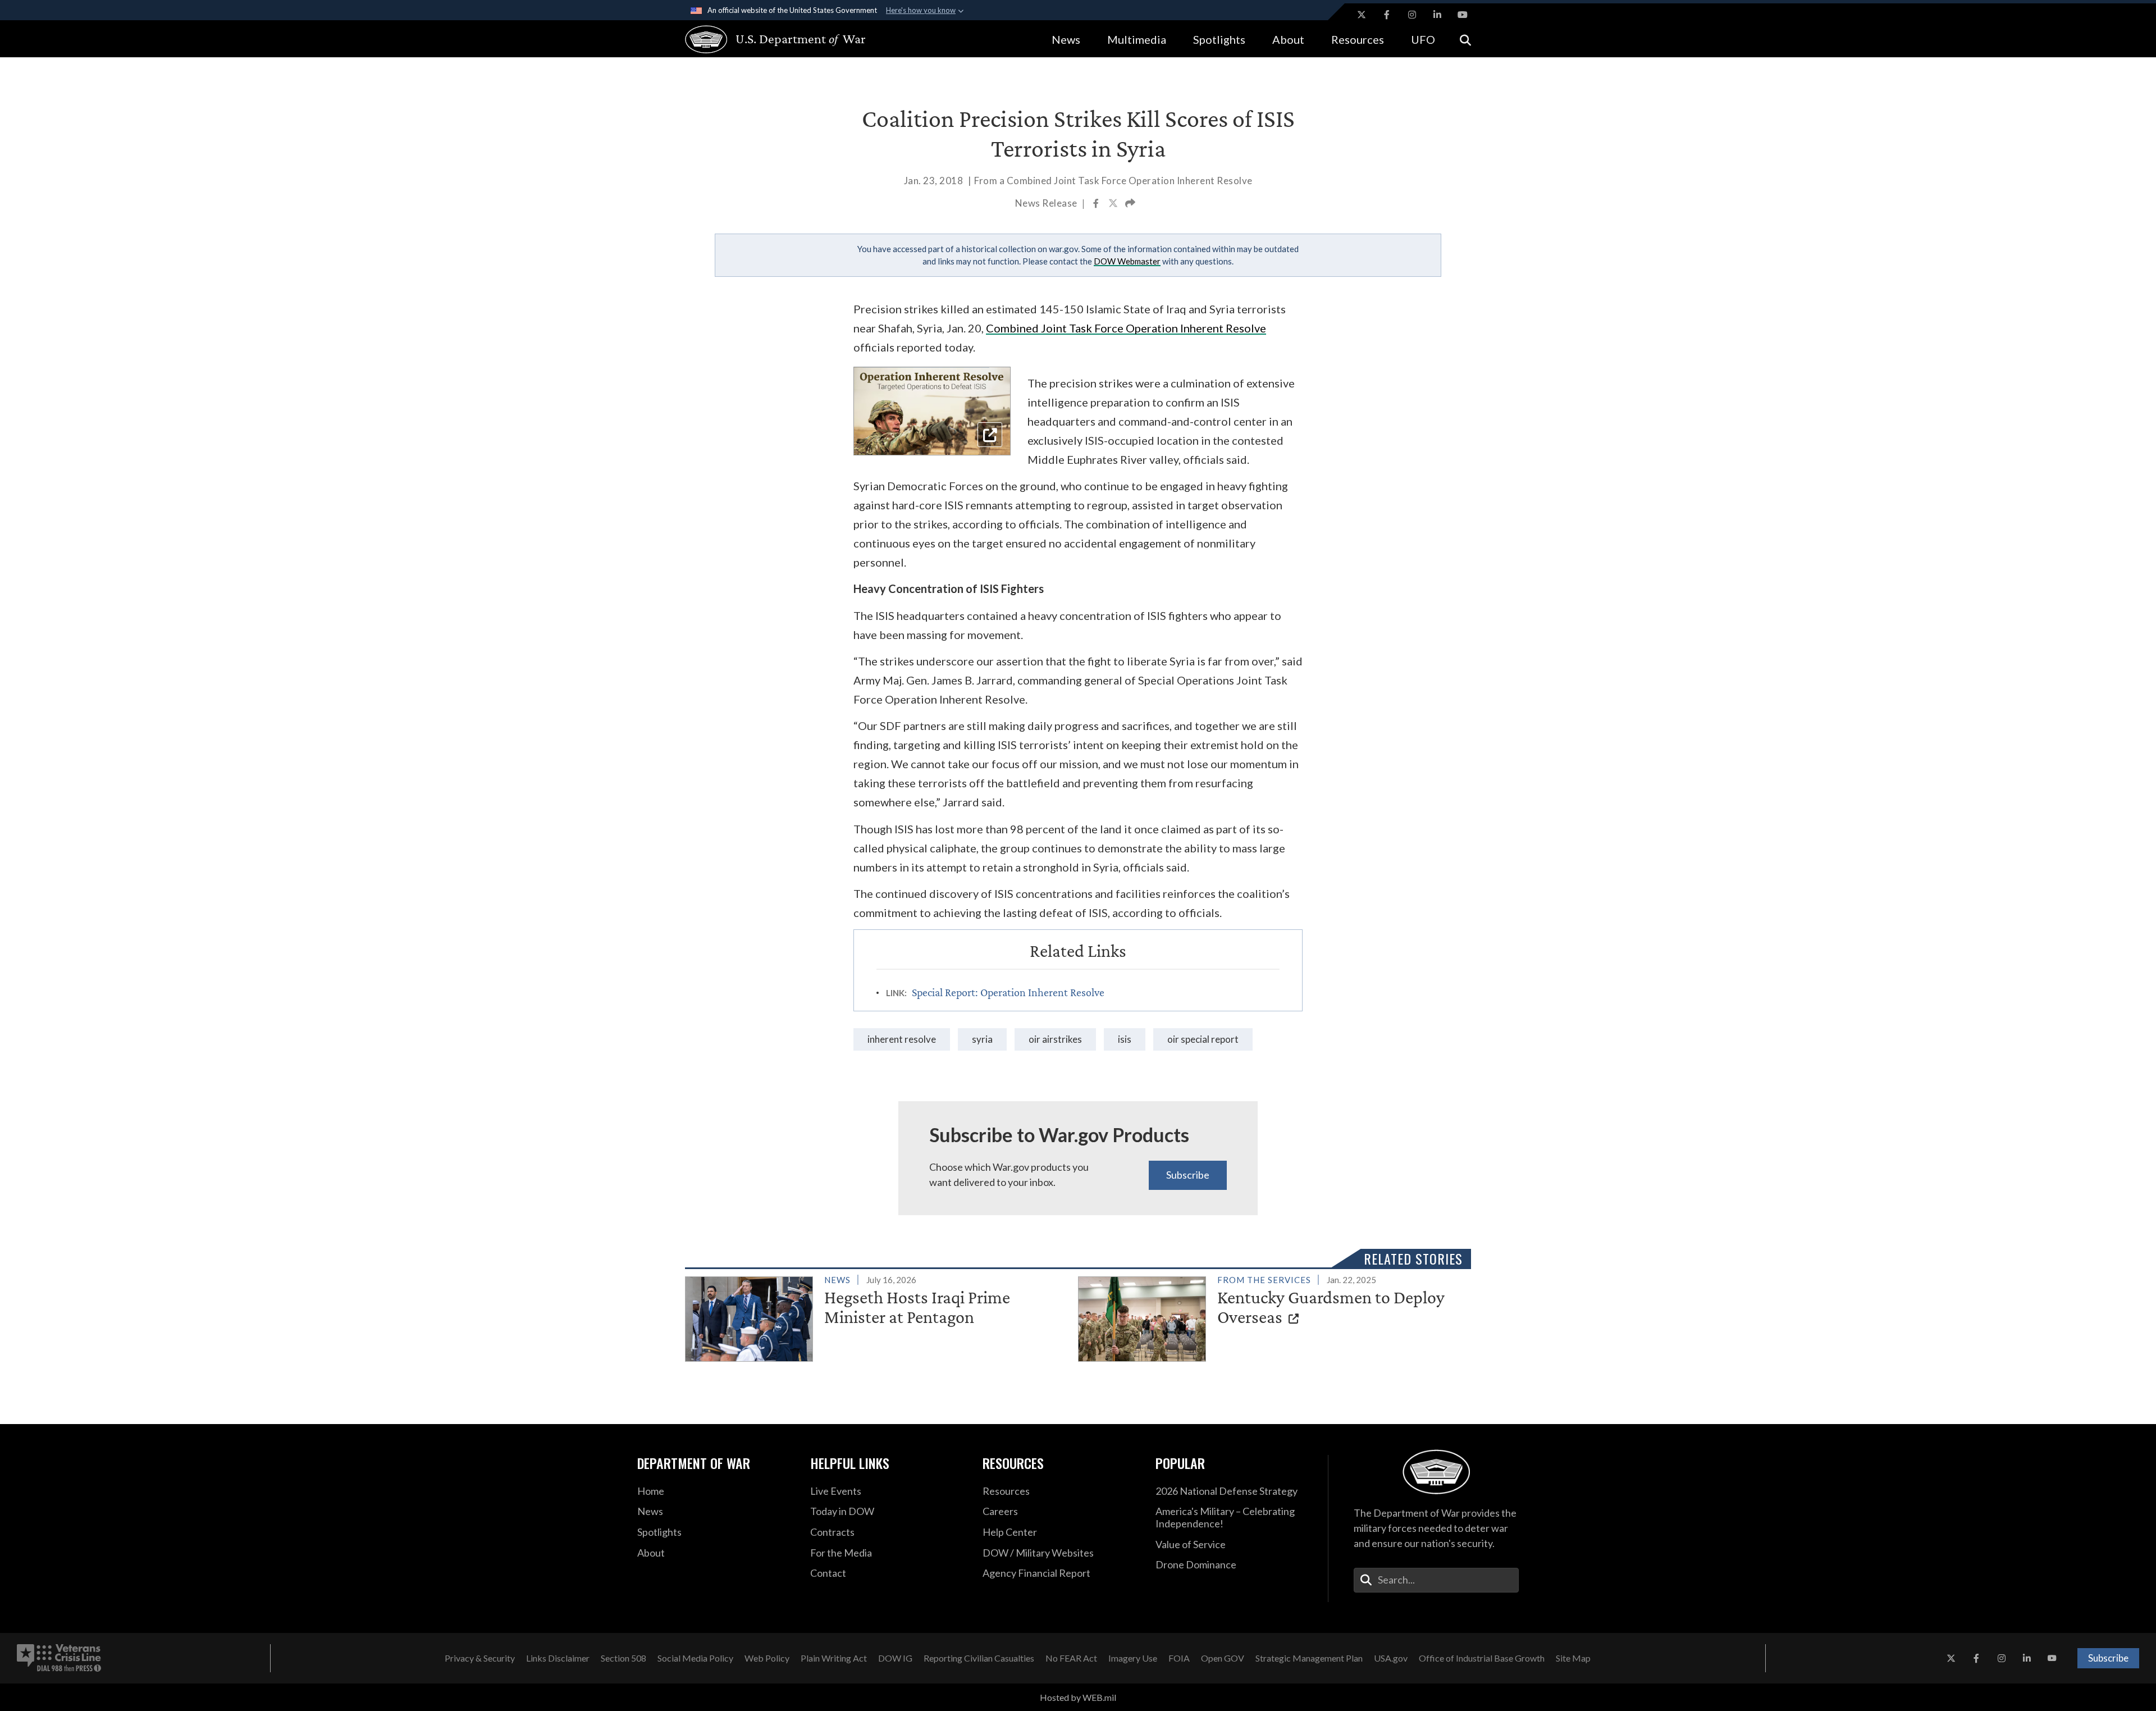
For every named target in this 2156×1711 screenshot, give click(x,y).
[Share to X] (1114, 204)
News (1066, 39)
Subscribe (1188, 1175)
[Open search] (1465, 39)
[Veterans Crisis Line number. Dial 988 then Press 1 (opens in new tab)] (59, 1658)
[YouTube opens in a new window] (1463, 15)
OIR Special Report (1203, 1039)
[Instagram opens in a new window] (1412, 15)
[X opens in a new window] (1362, 15)
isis (1125, 1039)
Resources (1358, 39)
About (1288, 39)
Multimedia (1137, 39)
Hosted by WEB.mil (1078, 1697)
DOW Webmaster (1127, 261)
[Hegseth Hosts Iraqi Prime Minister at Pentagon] (877, 1317)
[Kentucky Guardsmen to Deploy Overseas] (1270, 1317)
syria (982, 1039)
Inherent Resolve (902, 1039)
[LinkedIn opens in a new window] (1437, 15)
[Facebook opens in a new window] (1387, 15)
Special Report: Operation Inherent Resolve (1008, 992)
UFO (1423, 39)
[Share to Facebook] (1097, 204)
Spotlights (1219, 39)
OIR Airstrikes (1055, 1039)
